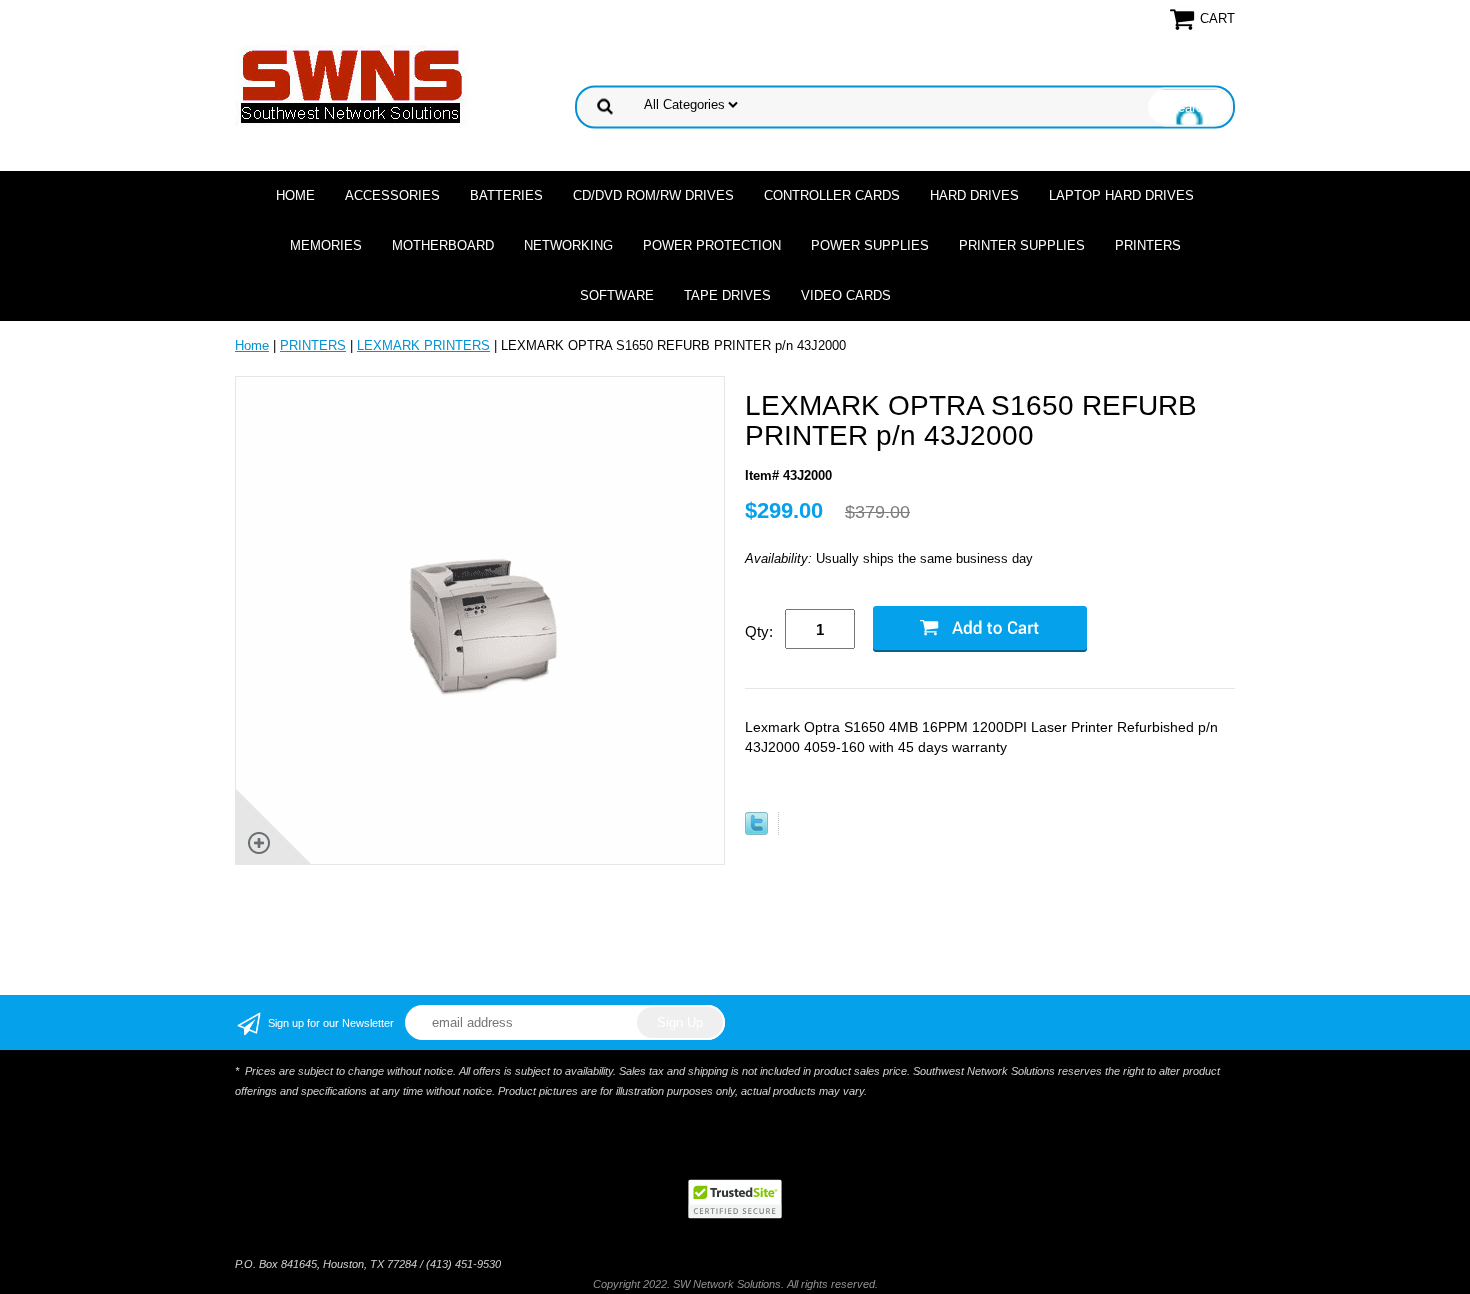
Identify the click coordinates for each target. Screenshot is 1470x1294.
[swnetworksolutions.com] (352, 85)
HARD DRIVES (974, 195)
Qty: (759, 631)
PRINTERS (1148, 245)
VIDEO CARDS (846, 295)
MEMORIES (326, 245)
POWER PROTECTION (712, 245)
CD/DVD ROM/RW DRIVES (653, 195)
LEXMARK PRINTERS (423, 345)
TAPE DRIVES (727, 295)
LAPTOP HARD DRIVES (1121, 195)
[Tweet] (756, 830)
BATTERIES (506, 195)
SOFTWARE (617, 295)
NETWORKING (568, 245)
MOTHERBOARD (443, 245)
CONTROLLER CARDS (832, 195)
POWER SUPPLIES (870, 245)
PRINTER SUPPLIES (1022, 245)
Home (295, 195)
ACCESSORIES (392, 195)
